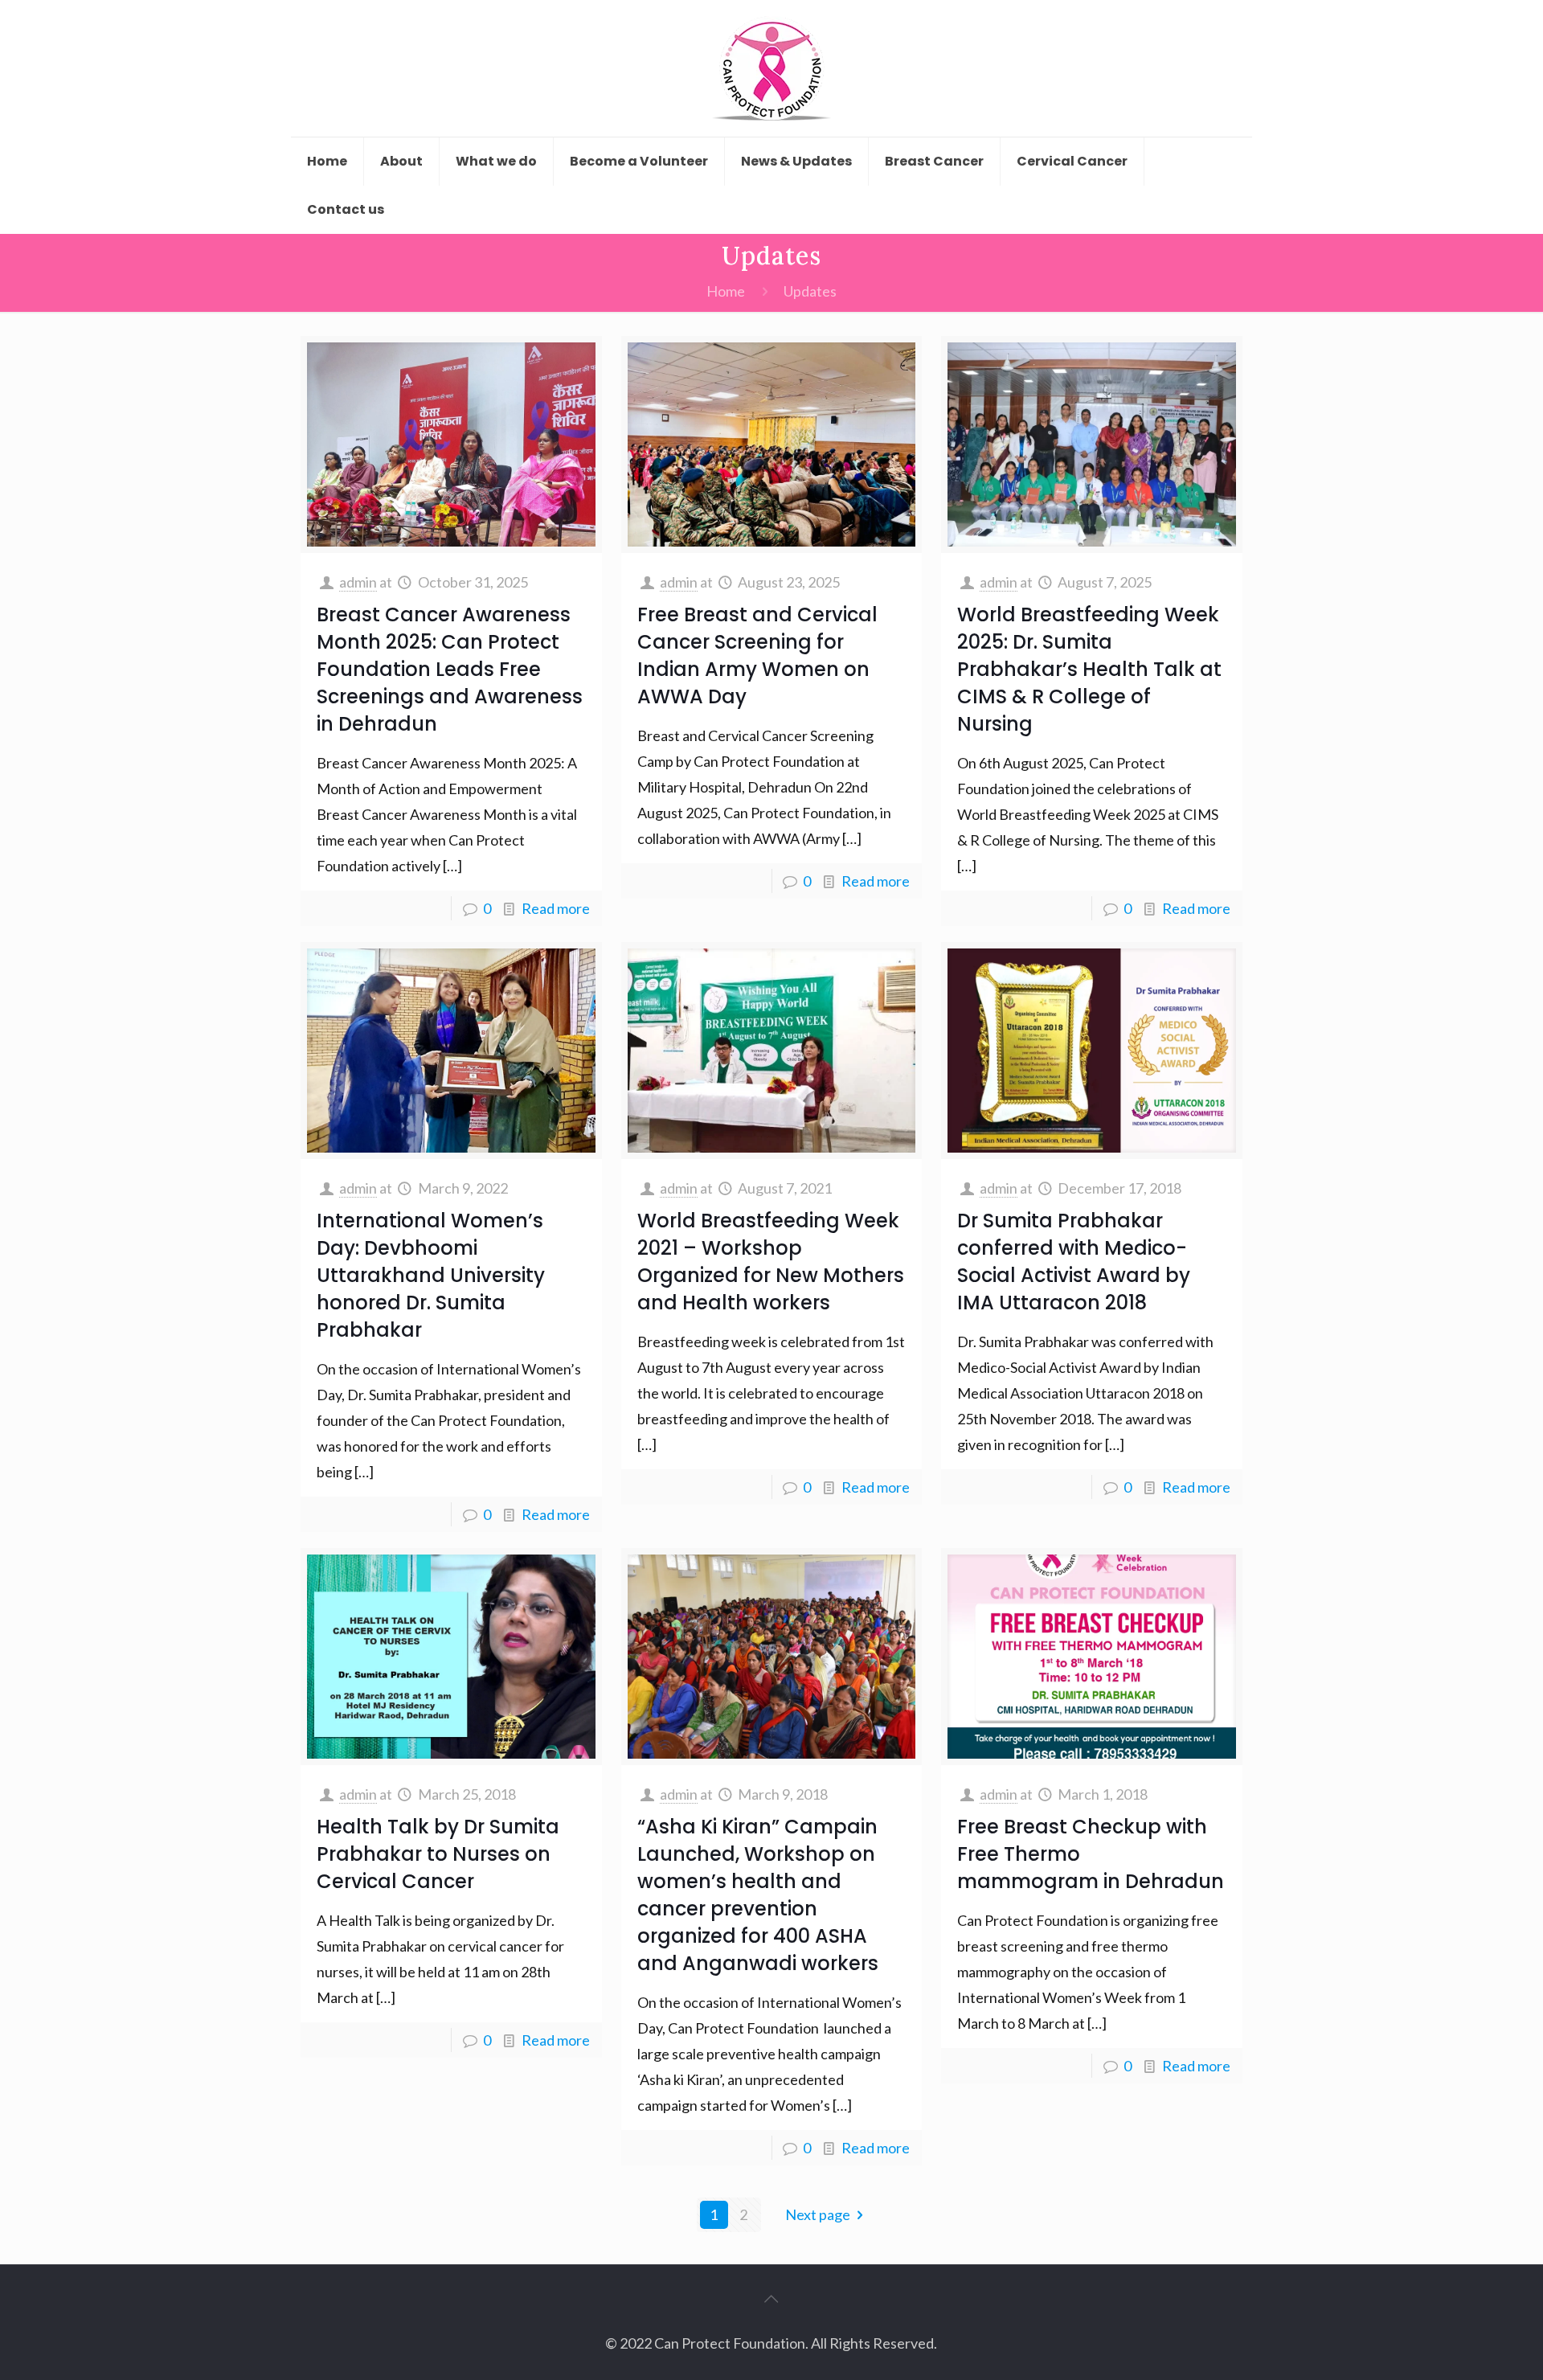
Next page (818, 2214)
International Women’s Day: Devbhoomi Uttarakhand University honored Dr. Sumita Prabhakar (431, 1275)
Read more (556, 908)
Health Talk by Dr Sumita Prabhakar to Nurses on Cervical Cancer (438, 1854)
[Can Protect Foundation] (771, 68)
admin (358, 582)
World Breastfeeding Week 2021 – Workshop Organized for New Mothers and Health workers (771, 1262)
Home (726, 291)
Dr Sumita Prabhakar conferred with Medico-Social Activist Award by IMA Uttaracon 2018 (1074, 1262)
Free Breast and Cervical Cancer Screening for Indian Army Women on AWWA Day (757, 655)
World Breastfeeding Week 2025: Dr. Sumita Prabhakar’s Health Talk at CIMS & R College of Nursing (1089, 669)
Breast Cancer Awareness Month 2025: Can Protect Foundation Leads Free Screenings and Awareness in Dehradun (450, 669)
